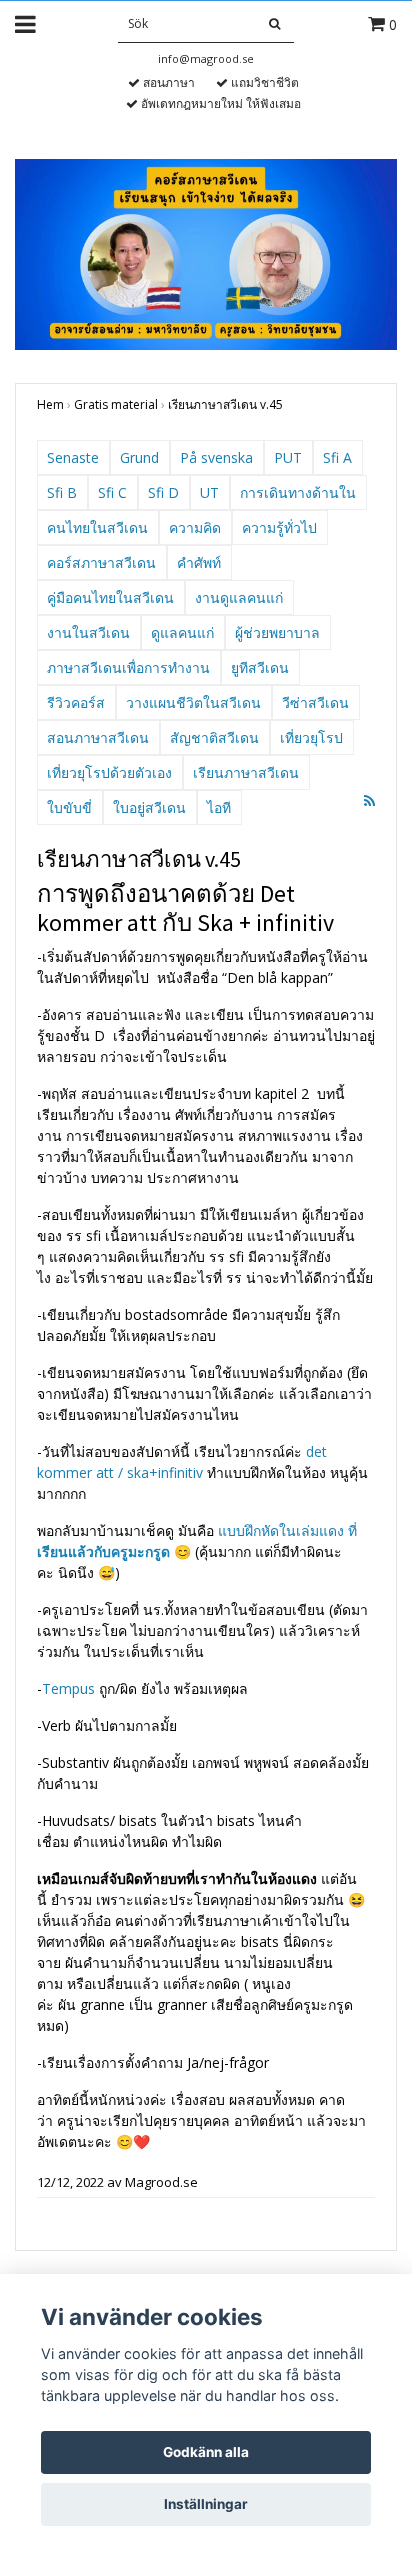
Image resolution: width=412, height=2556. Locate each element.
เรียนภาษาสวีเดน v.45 (225, 404)
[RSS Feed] (369, 800)
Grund (139, 457)
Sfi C (112, 492)
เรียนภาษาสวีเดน (246, 772)
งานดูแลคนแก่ (239, 597)
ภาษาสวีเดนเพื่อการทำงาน (128, 667)
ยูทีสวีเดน (260, 667)
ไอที (219, 807)
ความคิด (195, 527)
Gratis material (116, 404)
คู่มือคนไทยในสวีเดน (110, 597)
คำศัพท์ (199, 562)
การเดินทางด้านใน (298, 492)
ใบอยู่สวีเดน (149, 807)
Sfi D (163, 492)
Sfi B (62, 492)
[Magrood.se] (206, 252)
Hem (50, 404)
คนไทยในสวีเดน (97, 527)
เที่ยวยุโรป (311, 737)
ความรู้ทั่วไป (279, 527)
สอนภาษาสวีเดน (98, 737)
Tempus (68, 1688)
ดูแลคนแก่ (182, 632)
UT (209, 492)
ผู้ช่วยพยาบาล (277, 632)
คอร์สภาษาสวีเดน (101, 562)
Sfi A (337, 457)
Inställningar (206, 2504)
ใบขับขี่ (69, 807)
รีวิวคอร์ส (76, 702)
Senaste (73, 457)
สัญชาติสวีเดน (214, 737)
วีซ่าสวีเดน (315, 702)
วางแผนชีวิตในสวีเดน (193, 702)
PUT (288, 457)
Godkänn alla (206, 2452)
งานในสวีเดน (88, 632)
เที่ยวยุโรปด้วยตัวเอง (109, 772)
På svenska (216, 457)
